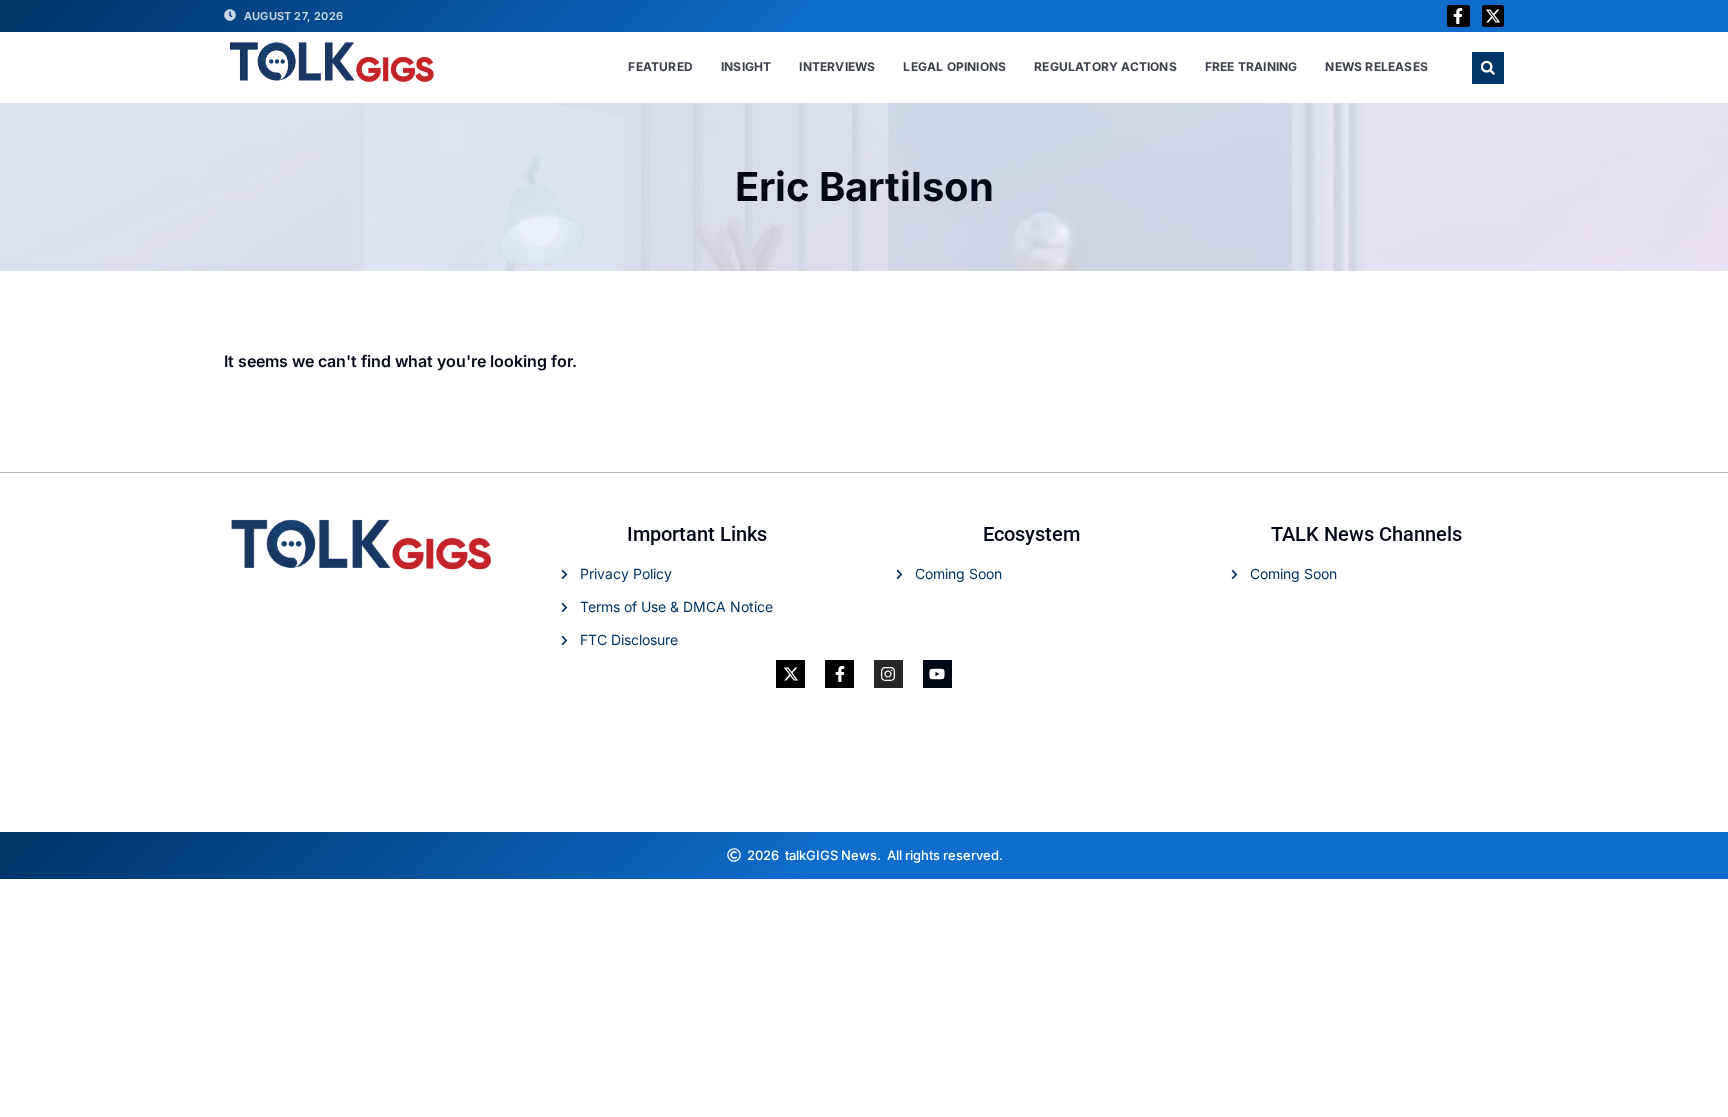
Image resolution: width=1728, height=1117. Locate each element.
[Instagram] (888, 674)
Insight (746, 66)
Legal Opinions (954, 66)
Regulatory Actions (1105, 66)
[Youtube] (937, 674)
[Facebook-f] (1458, 16)
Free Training (1251, 66)
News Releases (1376, 66)
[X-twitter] (1493, 16)
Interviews (837, 66)
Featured (660, 66)
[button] (1488, 68)
